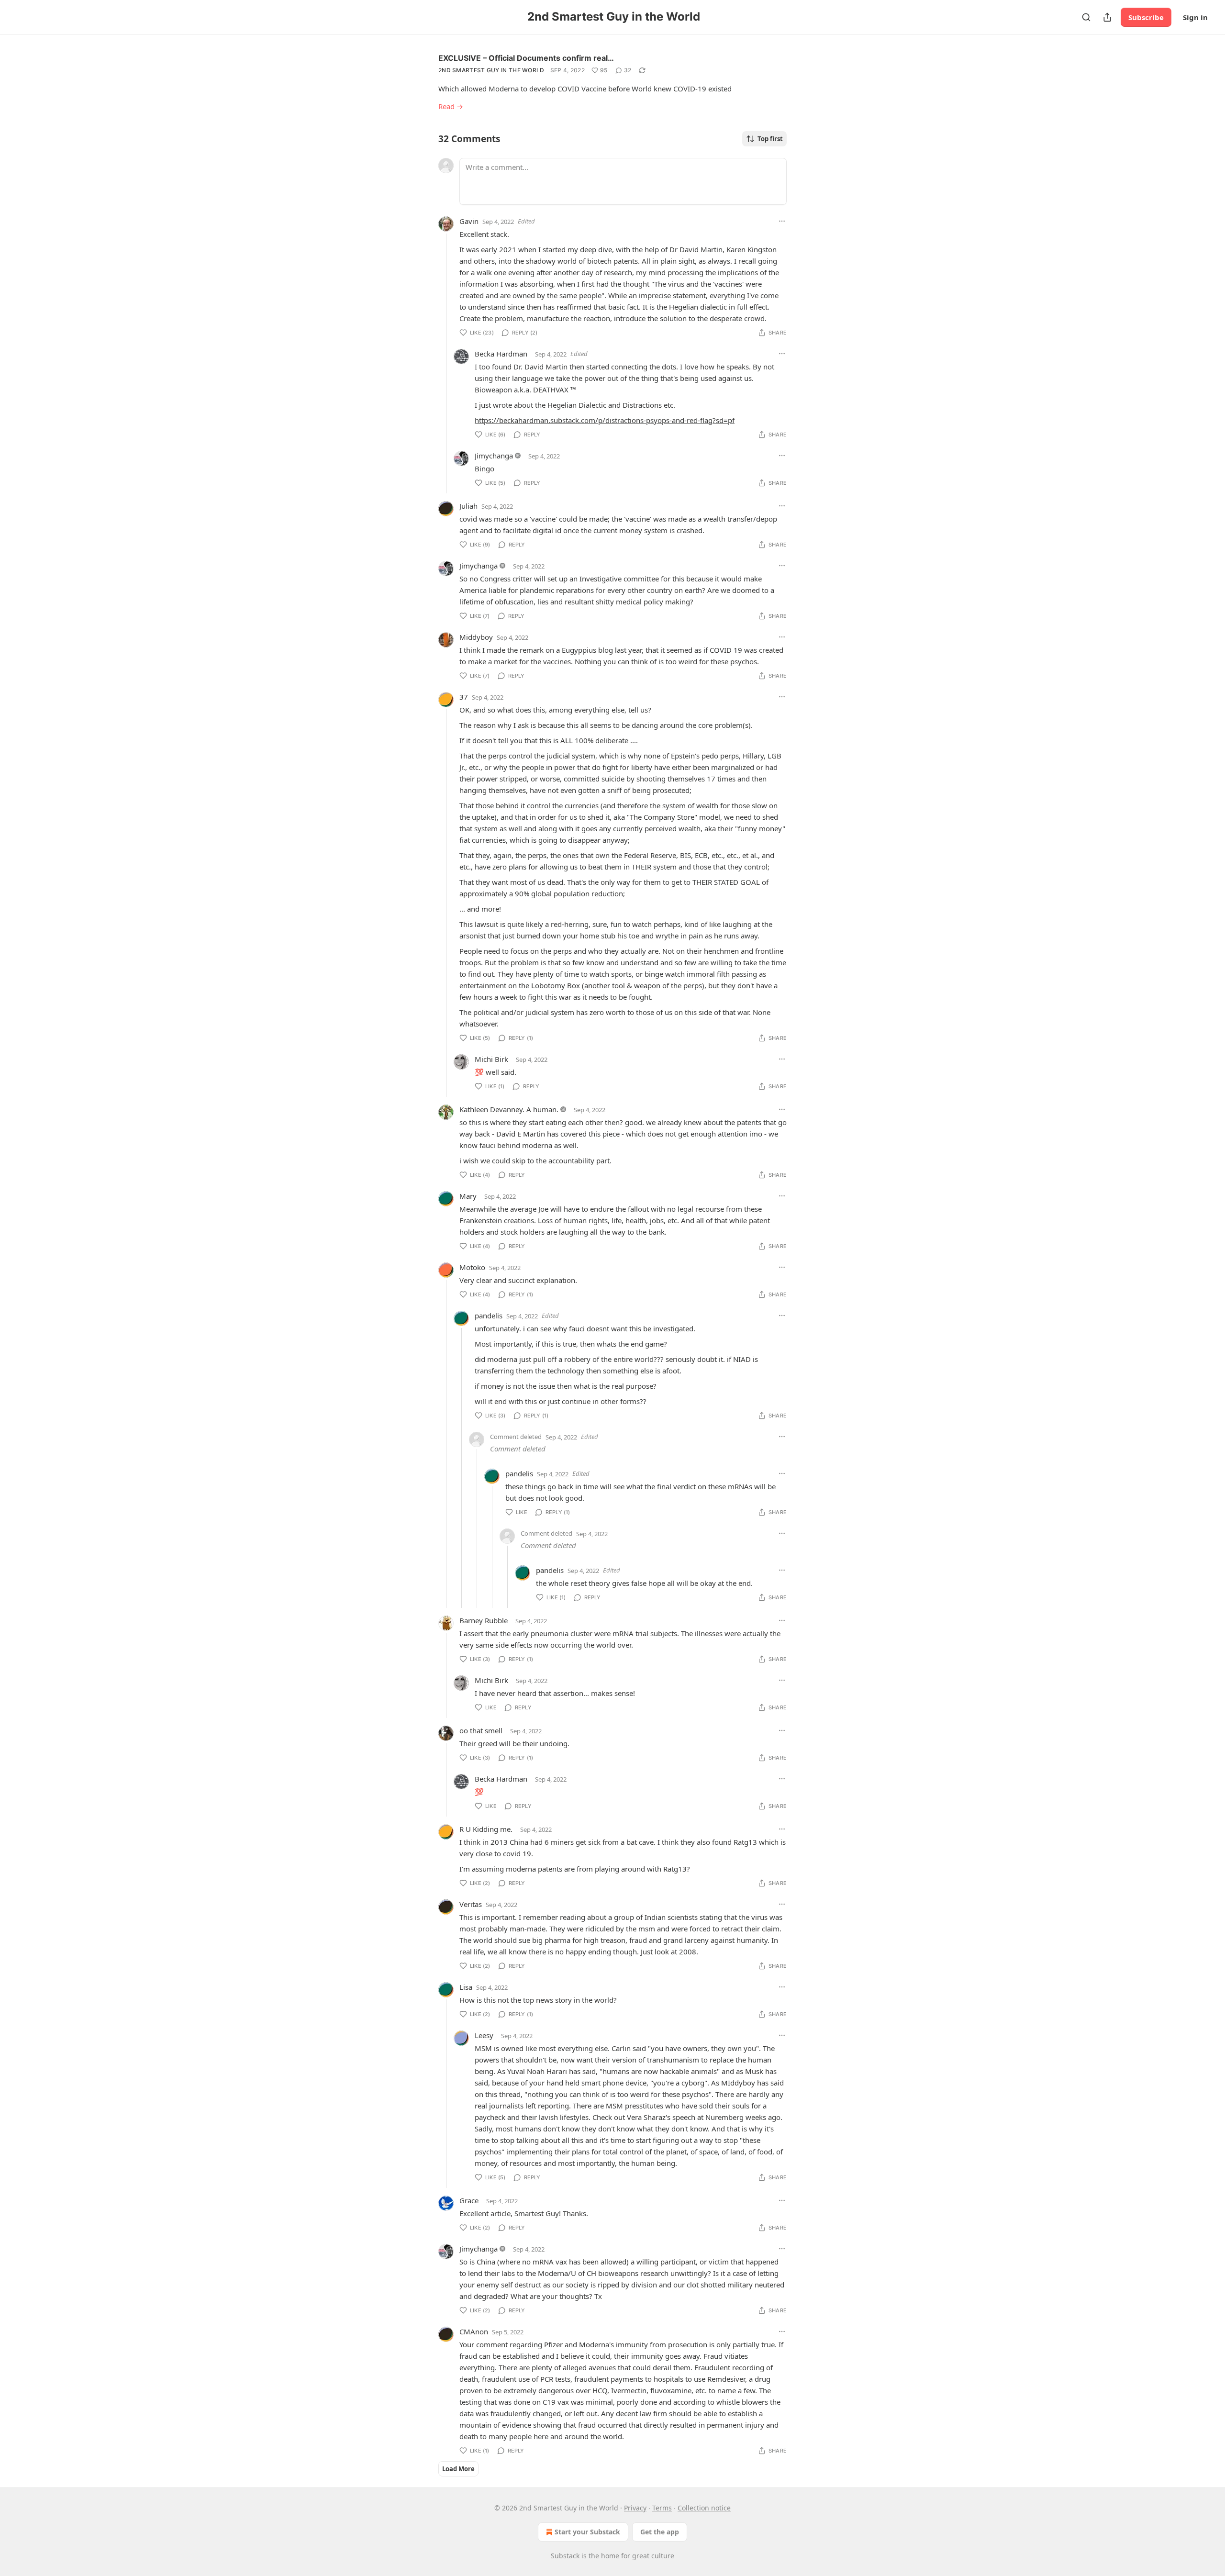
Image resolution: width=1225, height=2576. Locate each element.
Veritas (471, 1904)
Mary (468, 1196)
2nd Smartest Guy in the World (491, 70)
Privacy (635, 2508)
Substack (565, 2556)
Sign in (1195, 17)
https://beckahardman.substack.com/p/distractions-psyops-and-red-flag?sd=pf (605, 420)
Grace (469, 2200)
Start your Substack (587, 2532)
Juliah (468, 506)
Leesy (484, 2035)
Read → (451, 106)
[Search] (1086, 17)
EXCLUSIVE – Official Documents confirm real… (526, 58)
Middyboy (476, 637)
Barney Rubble (484, 1620)
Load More (458, 2469)
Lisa (466, 1987)
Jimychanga (494, 456)
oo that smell (481, 1730)
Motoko (472, 1267)
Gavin (469, 221)
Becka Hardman (501, 354)
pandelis (489, 1316)
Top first (770, 139)
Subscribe (1146, 17)
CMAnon (474, 2331)
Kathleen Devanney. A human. (509, 1109)
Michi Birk (491, 1059)
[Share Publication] (1107, 17)
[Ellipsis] (782, 221)
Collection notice (704, 2508)
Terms (662, 2508)
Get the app (660, 2532)
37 (464, 697)
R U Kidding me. (486, 1829)
